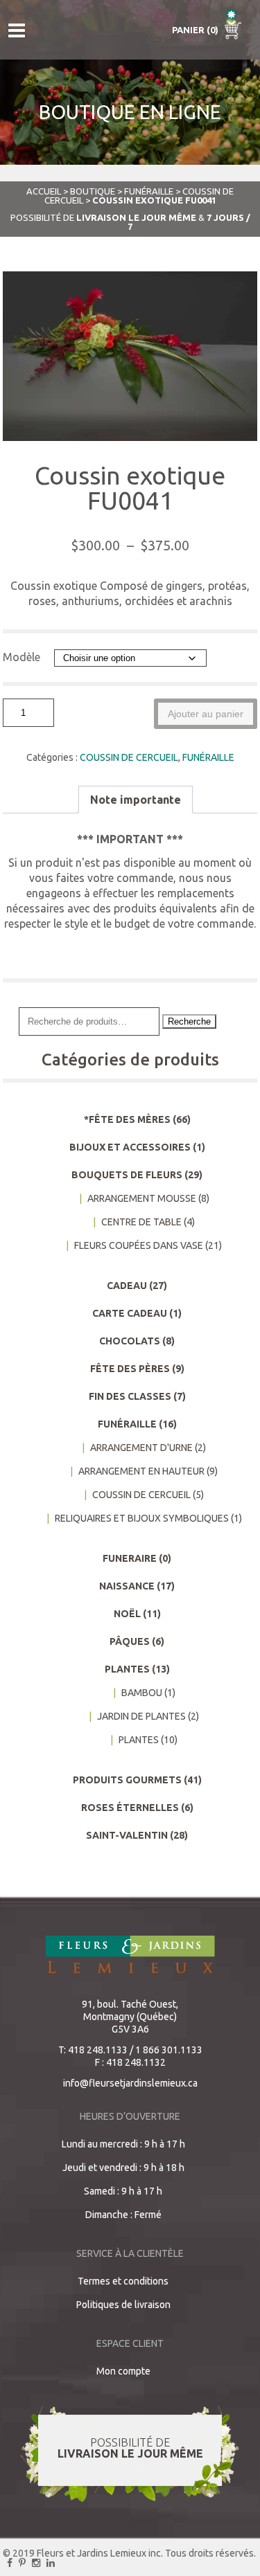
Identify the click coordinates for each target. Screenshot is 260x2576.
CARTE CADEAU (130, 1313)
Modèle (21, 657)
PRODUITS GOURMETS (127, 1780)
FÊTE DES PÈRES (130, 1369)
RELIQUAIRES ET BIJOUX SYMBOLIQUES (142, 1518)
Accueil (44, 191)
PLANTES (127, 1669)
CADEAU (127, 1286)
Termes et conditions (123, 2281)
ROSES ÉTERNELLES (130, 1808)
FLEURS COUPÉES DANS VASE (139, 1245)
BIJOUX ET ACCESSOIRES (130, 1147)
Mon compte (123, 2371)
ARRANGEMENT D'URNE (141, 1448)
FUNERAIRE (130, 1558)
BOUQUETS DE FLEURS (127, 1175)
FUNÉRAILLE (149, 191)
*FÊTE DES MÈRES (127, 1119)
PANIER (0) (196, 30)
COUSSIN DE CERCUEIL (129, 757)
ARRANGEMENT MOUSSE (142, 1198)
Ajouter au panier (206, 714)
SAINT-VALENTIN (127, 1835)
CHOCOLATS (130, 1341)
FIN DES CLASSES (130, 1396)
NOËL (127, 1614)
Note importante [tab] (136, 800)
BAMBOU (142, 1693)
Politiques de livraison (123, 2305)
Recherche (189, 1021)
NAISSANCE (127, 1586)
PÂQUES (130, 1641)
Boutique (93, 191)
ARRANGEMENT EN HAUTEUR (141, 1471)
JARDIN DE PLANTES (141, 1716)
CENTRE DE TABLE (141, 1222)
